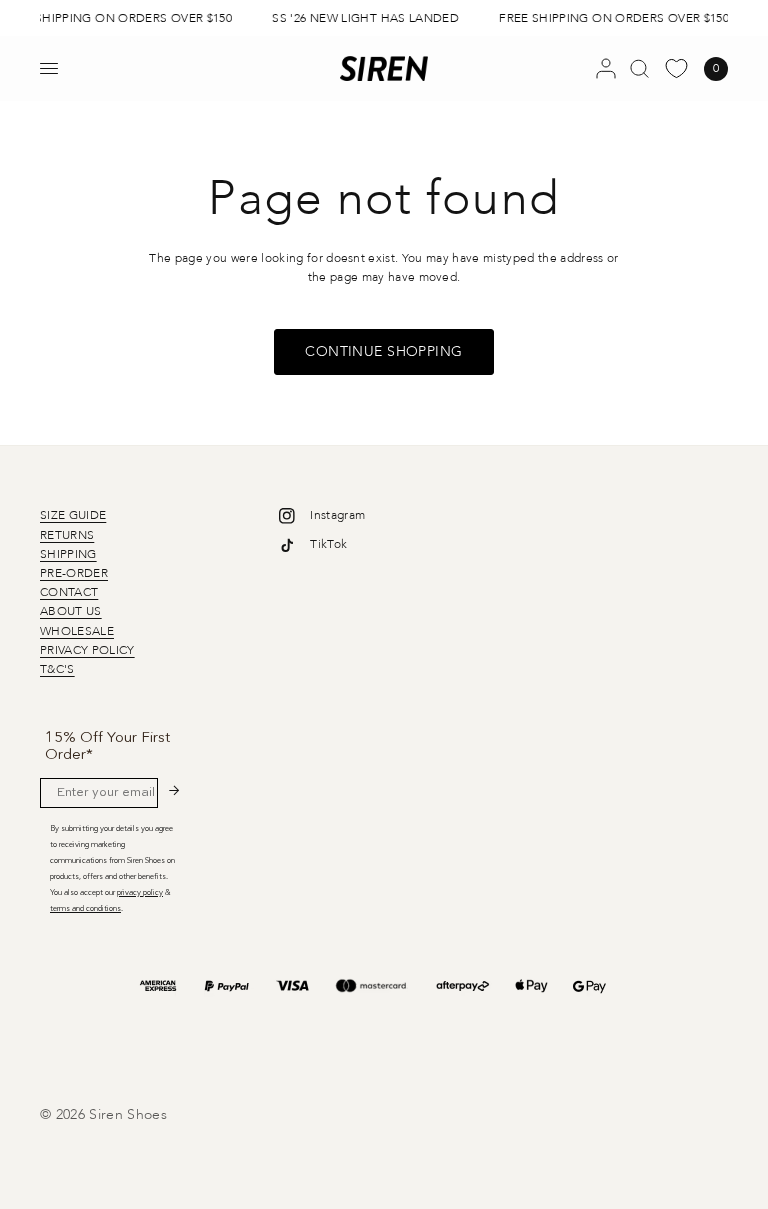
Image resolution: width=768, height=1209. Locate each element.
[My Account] (606, 68)
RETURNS (67, 535)
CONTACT (69, 592)
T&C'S (57, 669)
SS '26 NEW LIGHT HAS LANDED (363, 18)
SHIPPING (68, 554)
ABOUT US (71, 611)
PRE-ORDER (74, 573)
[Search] (639, 68)
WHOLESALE (77, 631)
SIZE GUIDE (73, 515)
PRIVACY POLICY (87, 650)
